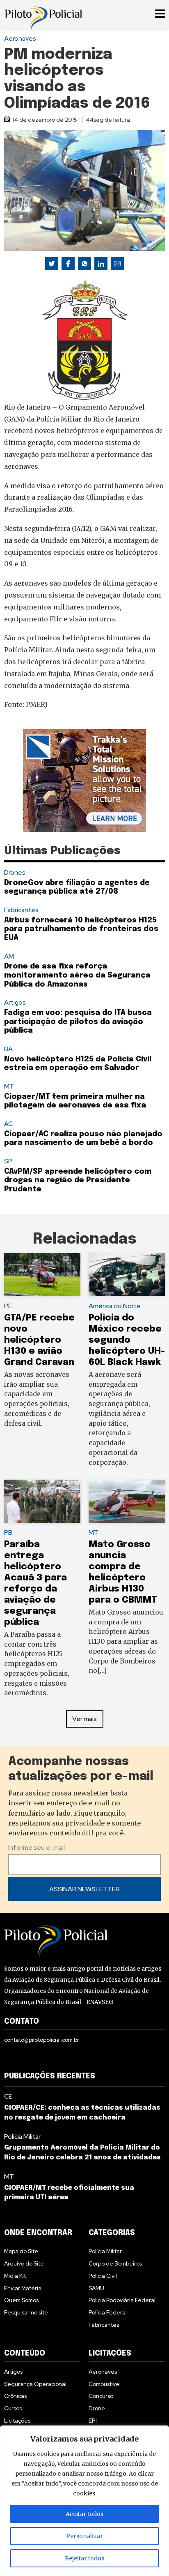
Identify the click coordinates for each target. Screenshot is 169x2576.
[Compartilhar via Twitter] (52, 264)
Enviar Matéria (23, 2288)
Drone (97, 2408)
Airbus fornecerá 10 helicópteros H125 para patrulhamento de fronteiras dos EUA (81, 929)
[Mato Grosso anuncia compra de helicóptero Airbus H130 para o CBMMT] (127, 1501)
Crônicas (15, 2396)
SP (8, 1161)
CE (8, 2096)
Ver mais (84, 1719)
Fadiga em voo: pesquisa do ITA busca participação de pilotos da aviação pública (78, 1022)
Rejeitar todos (84, 2558)
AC (8, 1124)
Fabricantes (21, 910)
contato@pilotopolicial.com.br (42, 2040)
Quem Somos (21, 2300)
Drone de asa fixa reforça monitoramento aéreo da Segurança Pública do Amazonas (77, 975)
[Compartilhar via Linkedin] (101, 264)
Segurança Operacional (35, 2384)
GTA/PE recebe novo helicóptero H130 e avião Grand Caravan (40, 1340)
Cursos (13, 2408)
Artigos (15, 1002)
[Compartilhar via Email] (117, 264)
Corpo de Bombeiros (115, 2263)
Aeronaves (20, 38)
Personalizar (84, 2536)
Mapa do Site (21, 2251)
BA (8, 1049)
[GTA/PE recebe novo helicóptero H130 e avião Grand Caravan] (42, 1275)
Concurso (101, 2396)
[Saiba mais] (84, 781)
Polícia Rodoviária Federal (122, 2300)
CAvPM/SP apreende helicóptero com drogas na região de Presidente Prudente (78, 1180)
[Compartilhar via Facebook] (68, 264)
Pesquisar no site (26, 2312)
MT (9, 1086)
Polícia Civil (103, 2276)
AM (9, 956)
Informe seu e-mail (37, 1847)
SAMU (96, 2288)
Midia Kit (15, 2276)
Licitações (17, 2421)
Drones (15, 872)
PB (8, 1532)
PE (8, 1306)
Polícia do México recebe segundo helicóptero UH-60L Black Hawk (127, 1340)
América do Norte (115, 1306)
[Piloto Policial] (43, 14)
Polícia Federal (108, 2312)
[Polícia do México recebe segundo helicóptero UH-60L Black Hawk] (127, 1275)
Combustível (105, 2384)
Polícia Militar (22, 2137)
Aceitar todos (84, 2514)
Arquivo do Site (24, 2263)
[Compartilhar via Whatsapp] (84, 264)
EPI (93, 2421)
